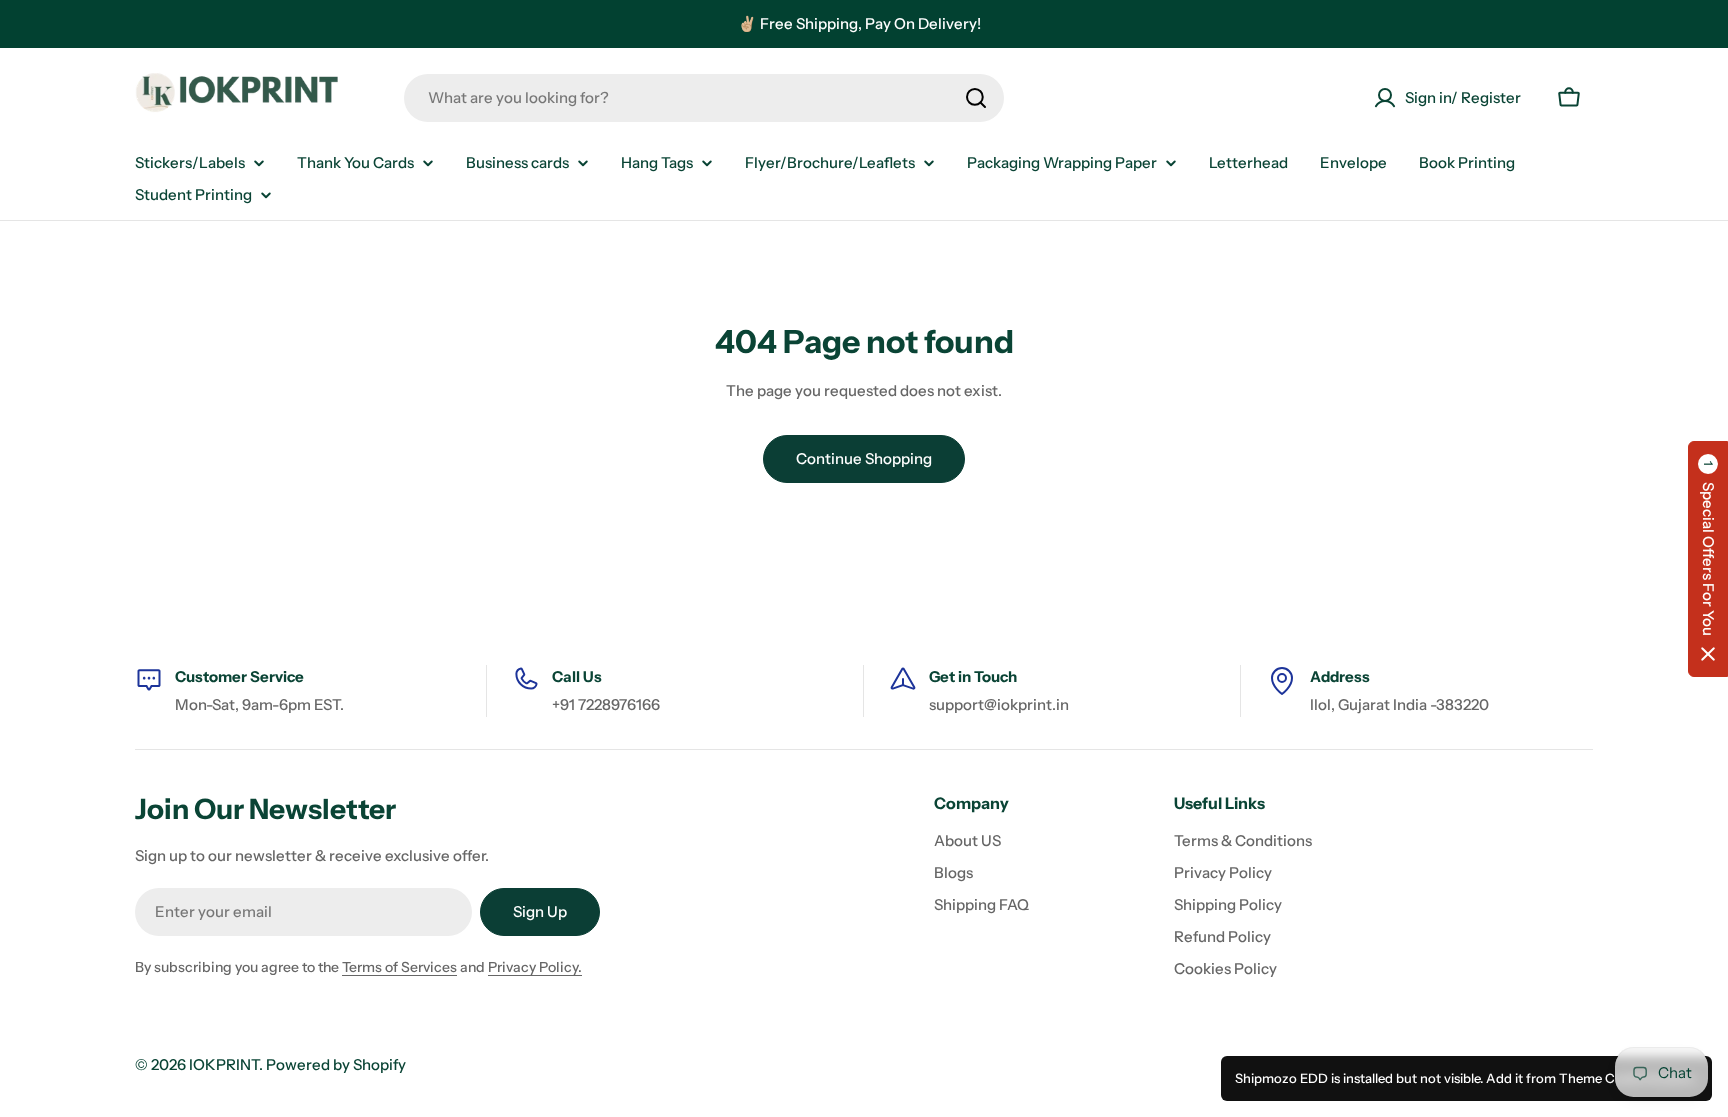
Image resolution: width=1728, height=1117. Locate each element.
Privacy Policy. (535, 967)
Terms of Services (399, 967)
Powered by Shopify (336, 1064)
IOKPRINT (224, 1064)
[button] (1708, 559)
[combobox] (704, 98)
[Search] (976, 98)
